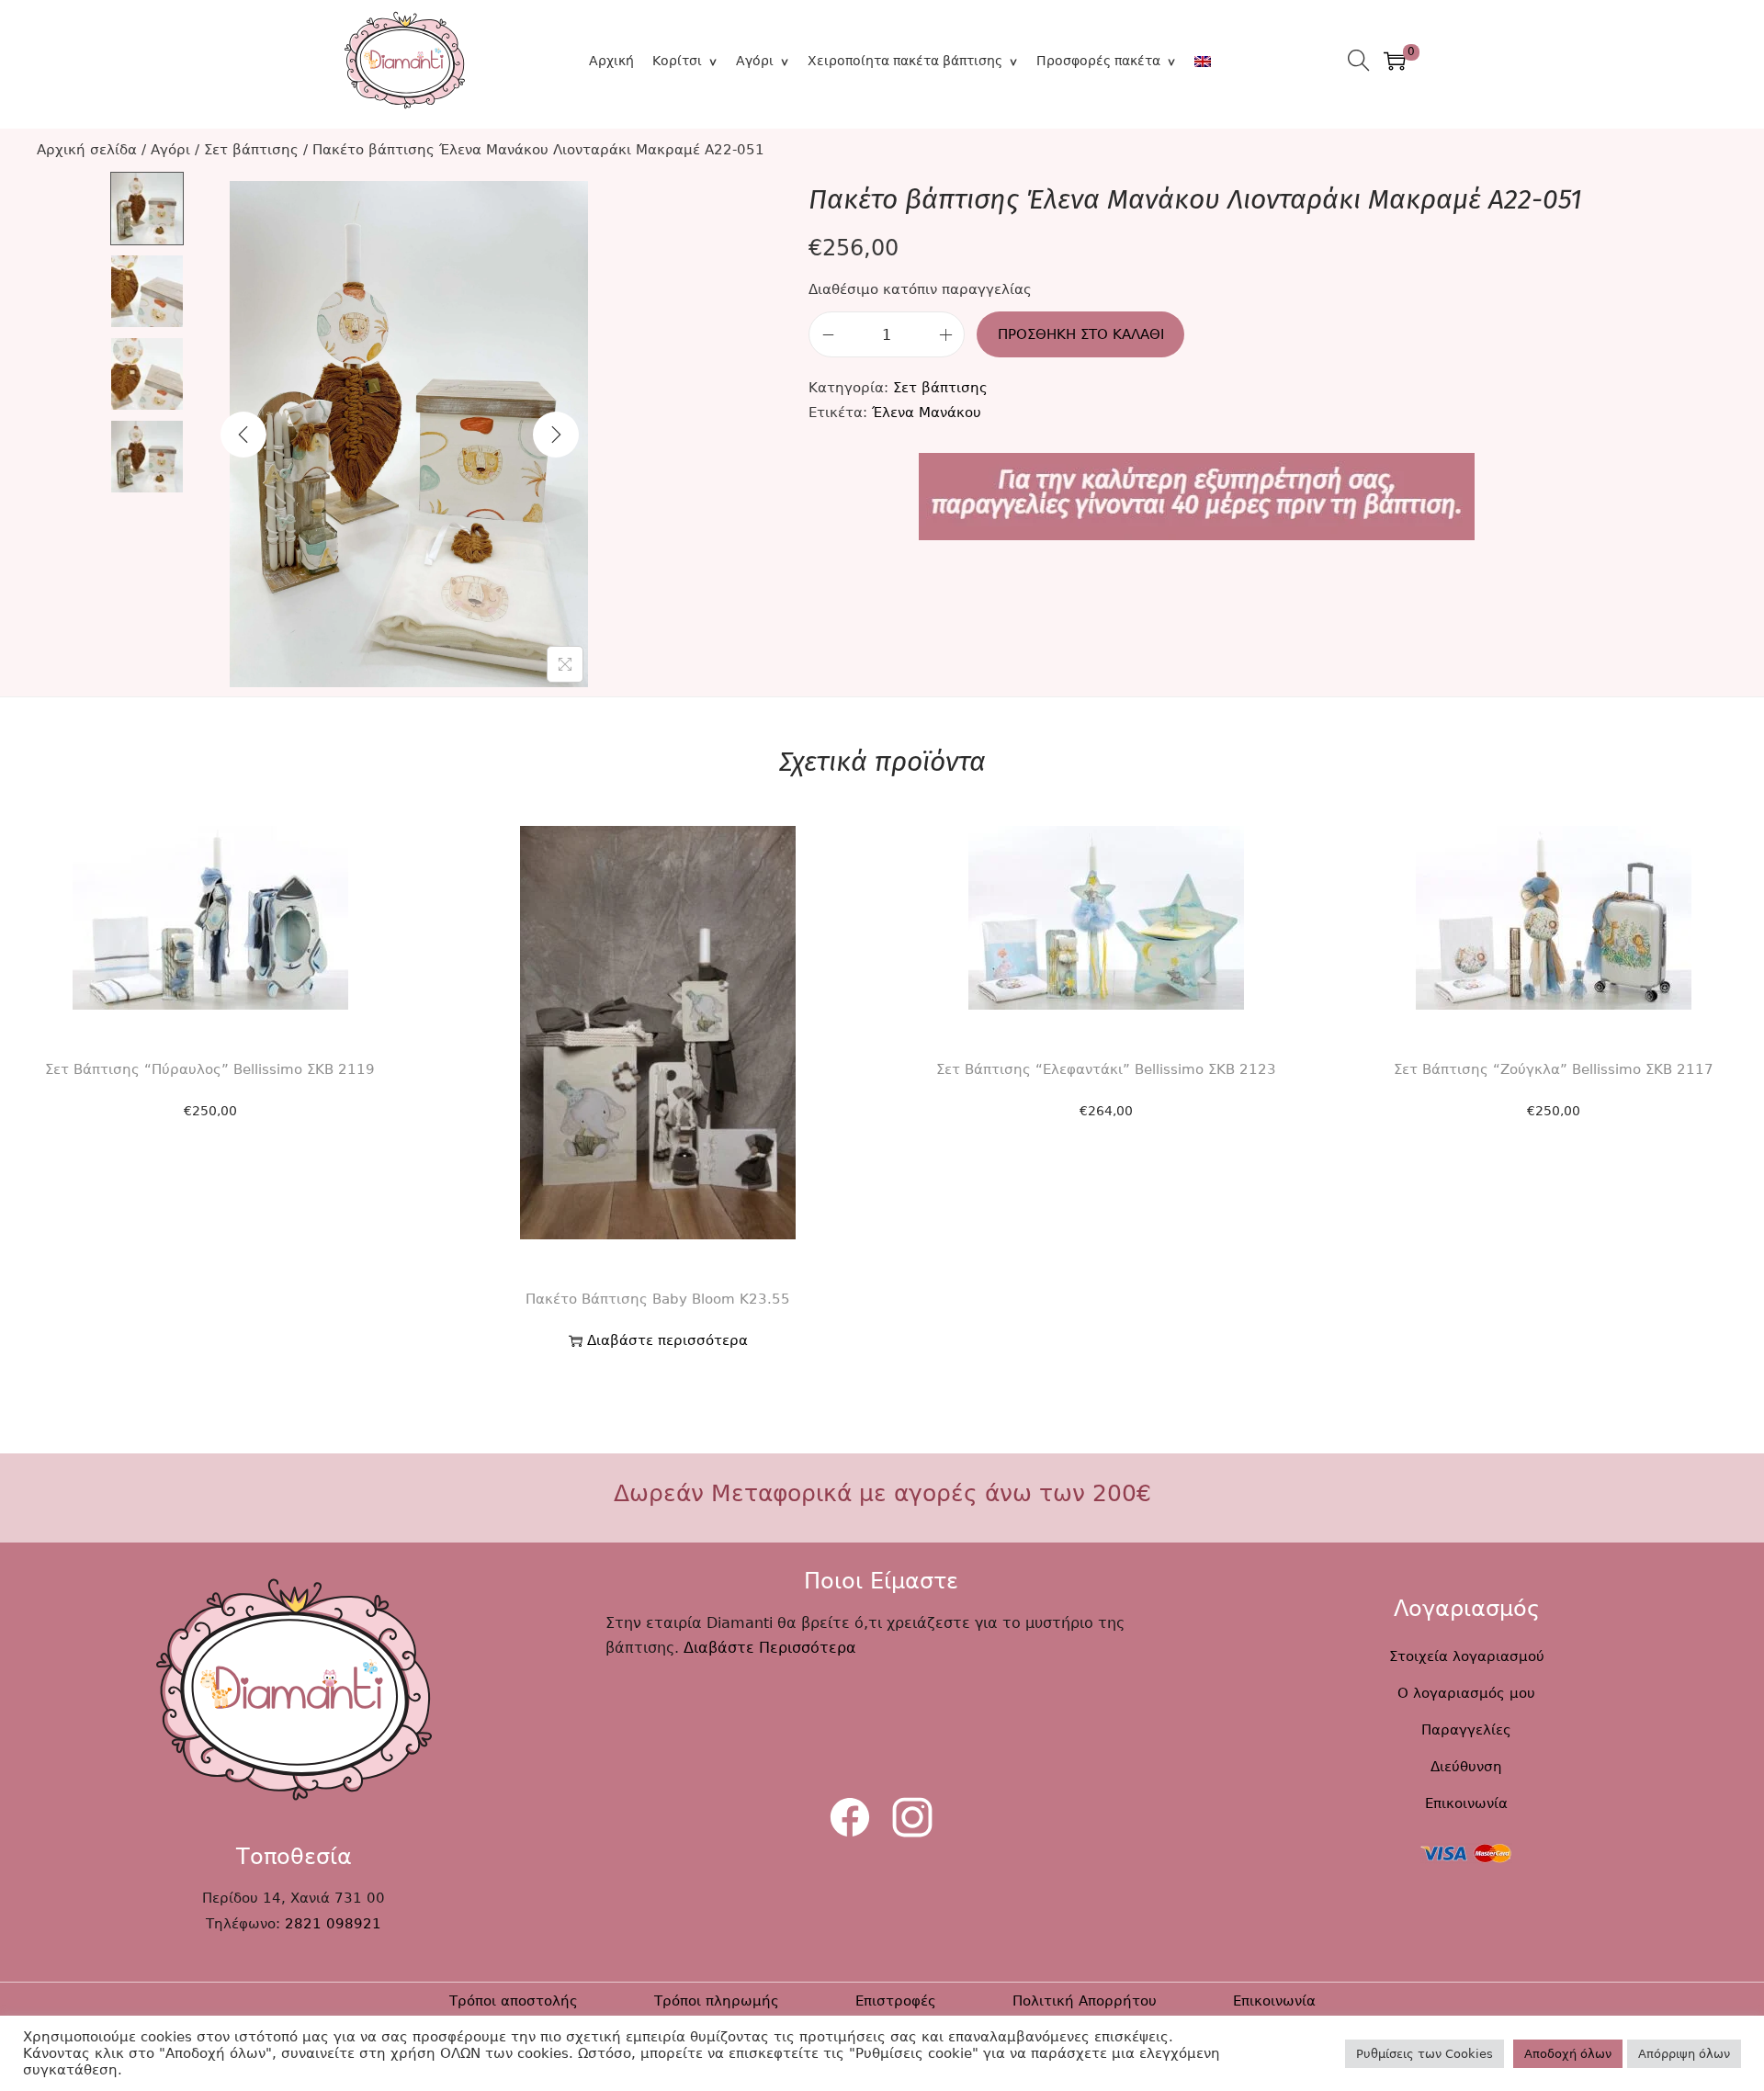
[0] (1395, 61)
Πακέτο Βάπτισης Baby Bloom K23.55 (658, 1299)
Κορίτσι (677, 61)
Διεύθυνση (1466, 1767)
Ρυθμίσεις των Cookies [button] (1425, 2054)
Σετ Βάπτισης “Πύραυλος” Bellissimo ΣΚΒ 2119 (210, 1069)
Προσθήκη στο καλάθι (1081, 334)
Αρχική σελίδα (87, 150)
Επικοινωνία (1466, 1803)
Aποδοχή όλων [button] (1568, 2054)
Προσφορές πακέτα (1098, 61)
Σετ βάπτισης (251, 150)
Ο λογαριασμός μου (1466, 1693)
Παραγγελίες (1466, 1730)
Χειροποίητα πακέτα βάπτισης (905, 61)
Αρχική (611, 61)
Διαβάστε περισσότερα (667, 1340)
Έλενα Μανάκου (927, 413)
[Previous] (243, 435)
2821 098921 (333, 1924)
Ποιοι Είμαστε (881, 1581)
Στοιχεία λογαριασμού (1467, 1656)
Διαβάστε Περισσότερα (770, 1648)
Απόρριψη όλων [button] (1684, 2054)
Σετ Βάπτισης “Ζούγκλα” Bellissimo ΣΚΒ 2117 (1554, 1069)
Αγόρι (755, 61)
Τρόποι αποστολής (514, 2001)
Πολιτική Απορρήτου (1085, 2001)
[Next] (556, 435)
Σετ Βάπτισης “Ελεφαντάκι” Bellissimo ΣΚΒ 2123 (1106, 1069)
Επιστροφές (896, 2001)
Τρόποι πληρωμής (717, 2001)
